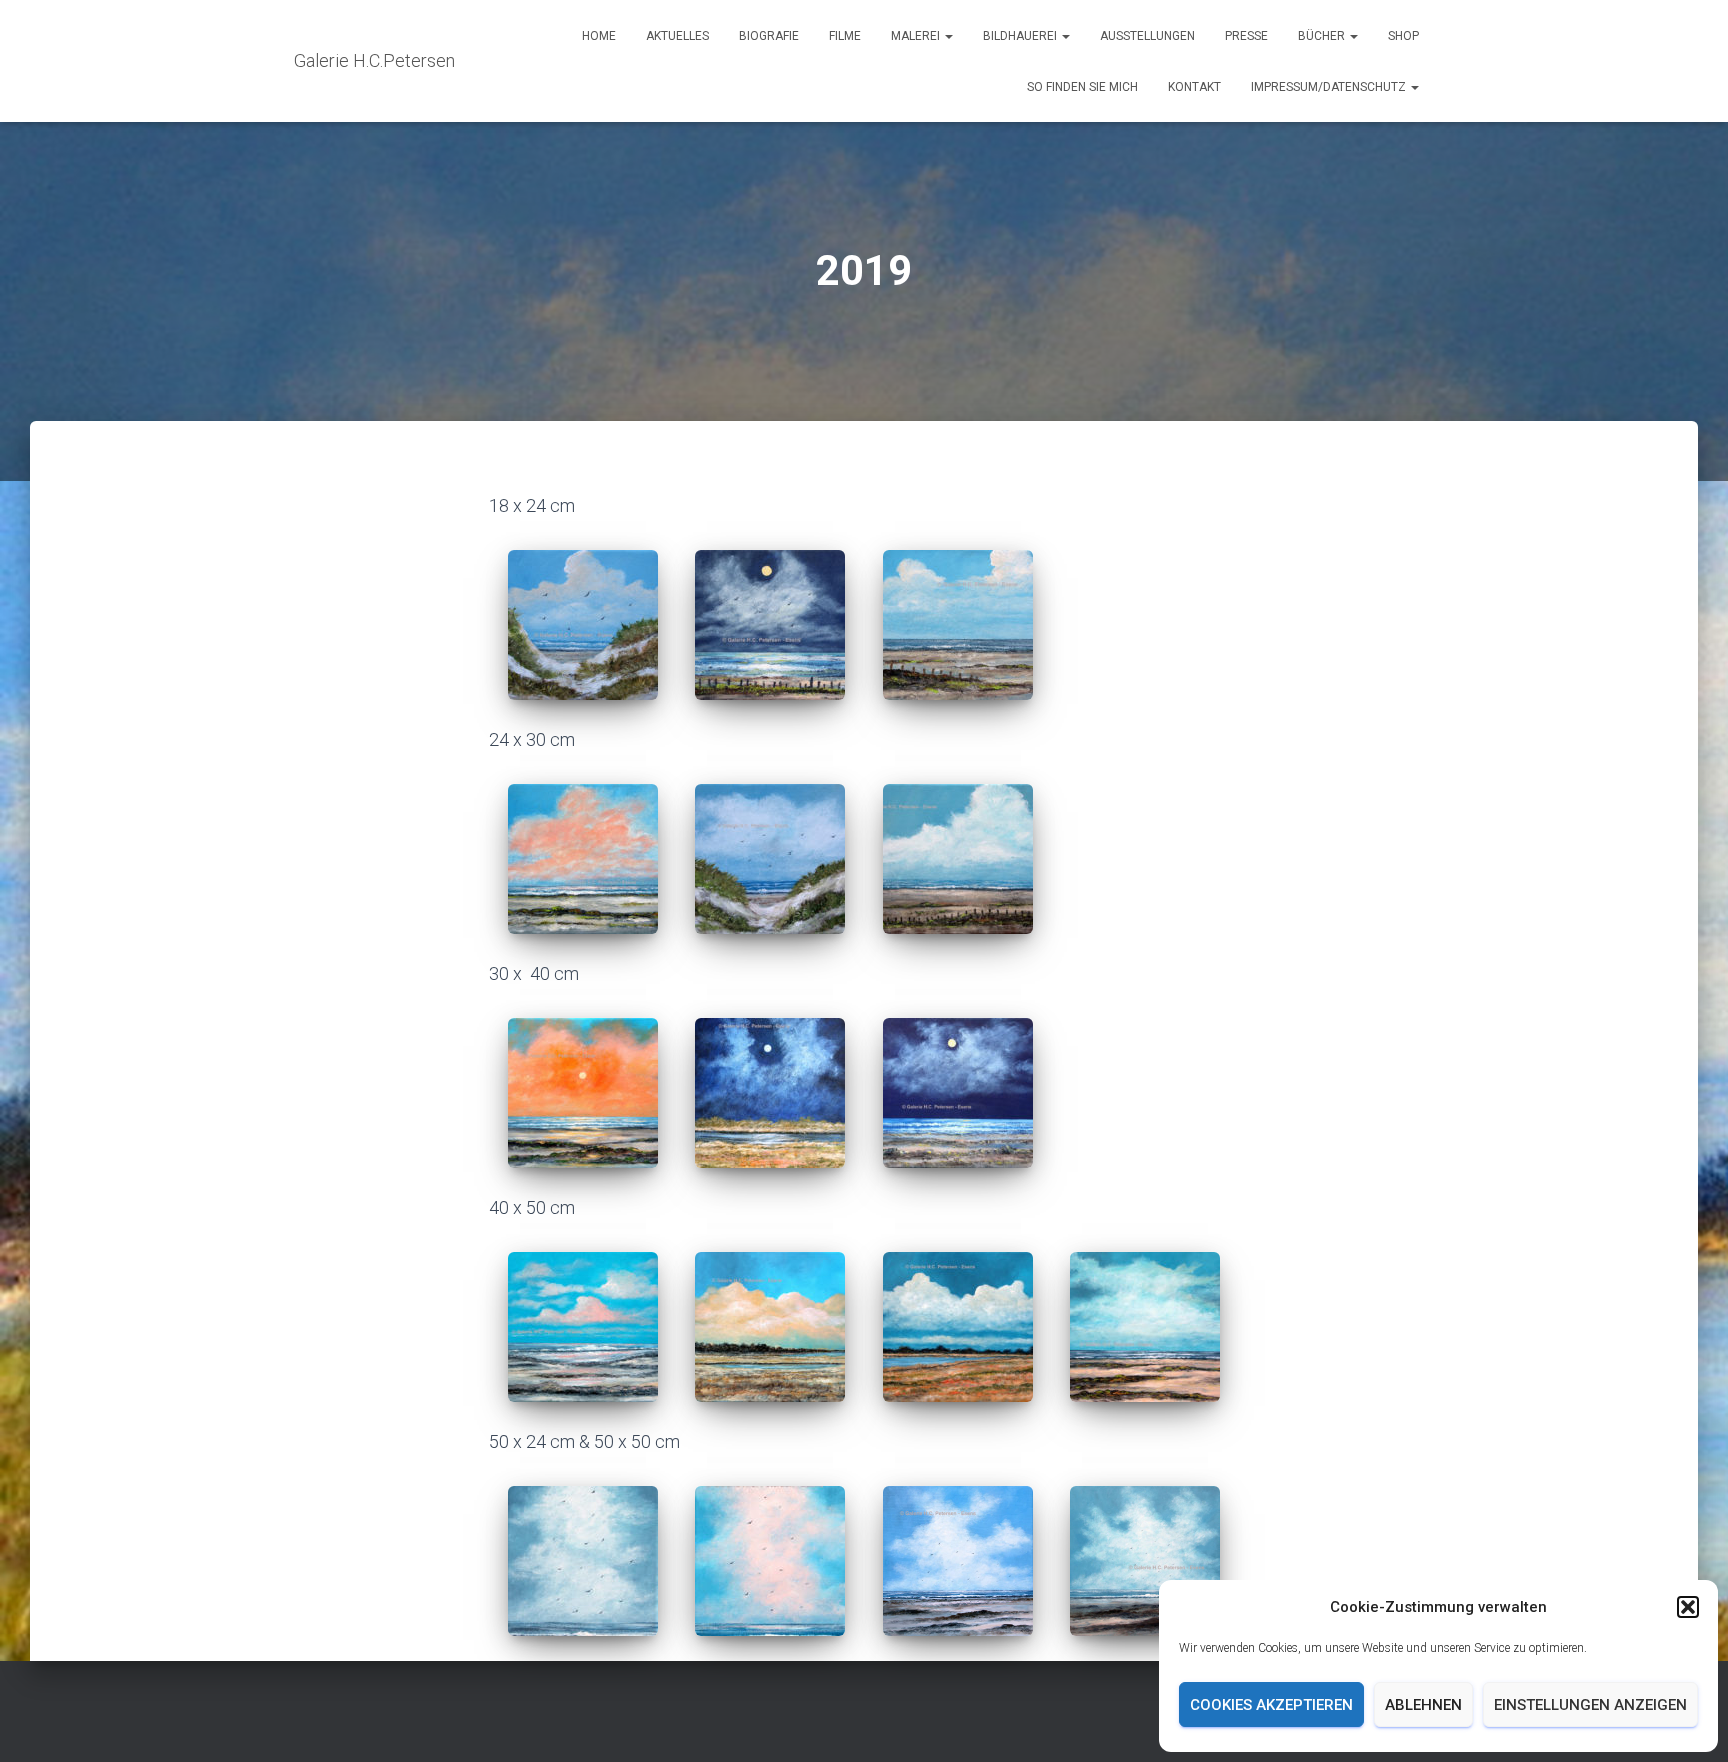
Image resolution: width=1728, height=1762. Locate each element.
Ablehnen (1423, 1705)
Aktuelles (677, 36)
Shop (1403, 36)
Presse (1246, 36)
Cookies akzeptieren (1271, 1705)
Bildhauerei (1021, 36)
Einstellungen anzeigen (1590, 1705)
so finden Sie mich (1082, 87)
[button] (1688, 1607)
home (599, 36)
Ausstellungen (1147, 36)
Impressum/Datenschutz (1330, 87)
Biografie (769, 36)
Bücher (1323, 36)
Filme (845, 36)
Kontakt (1194, 87)
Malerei (917, 36)
